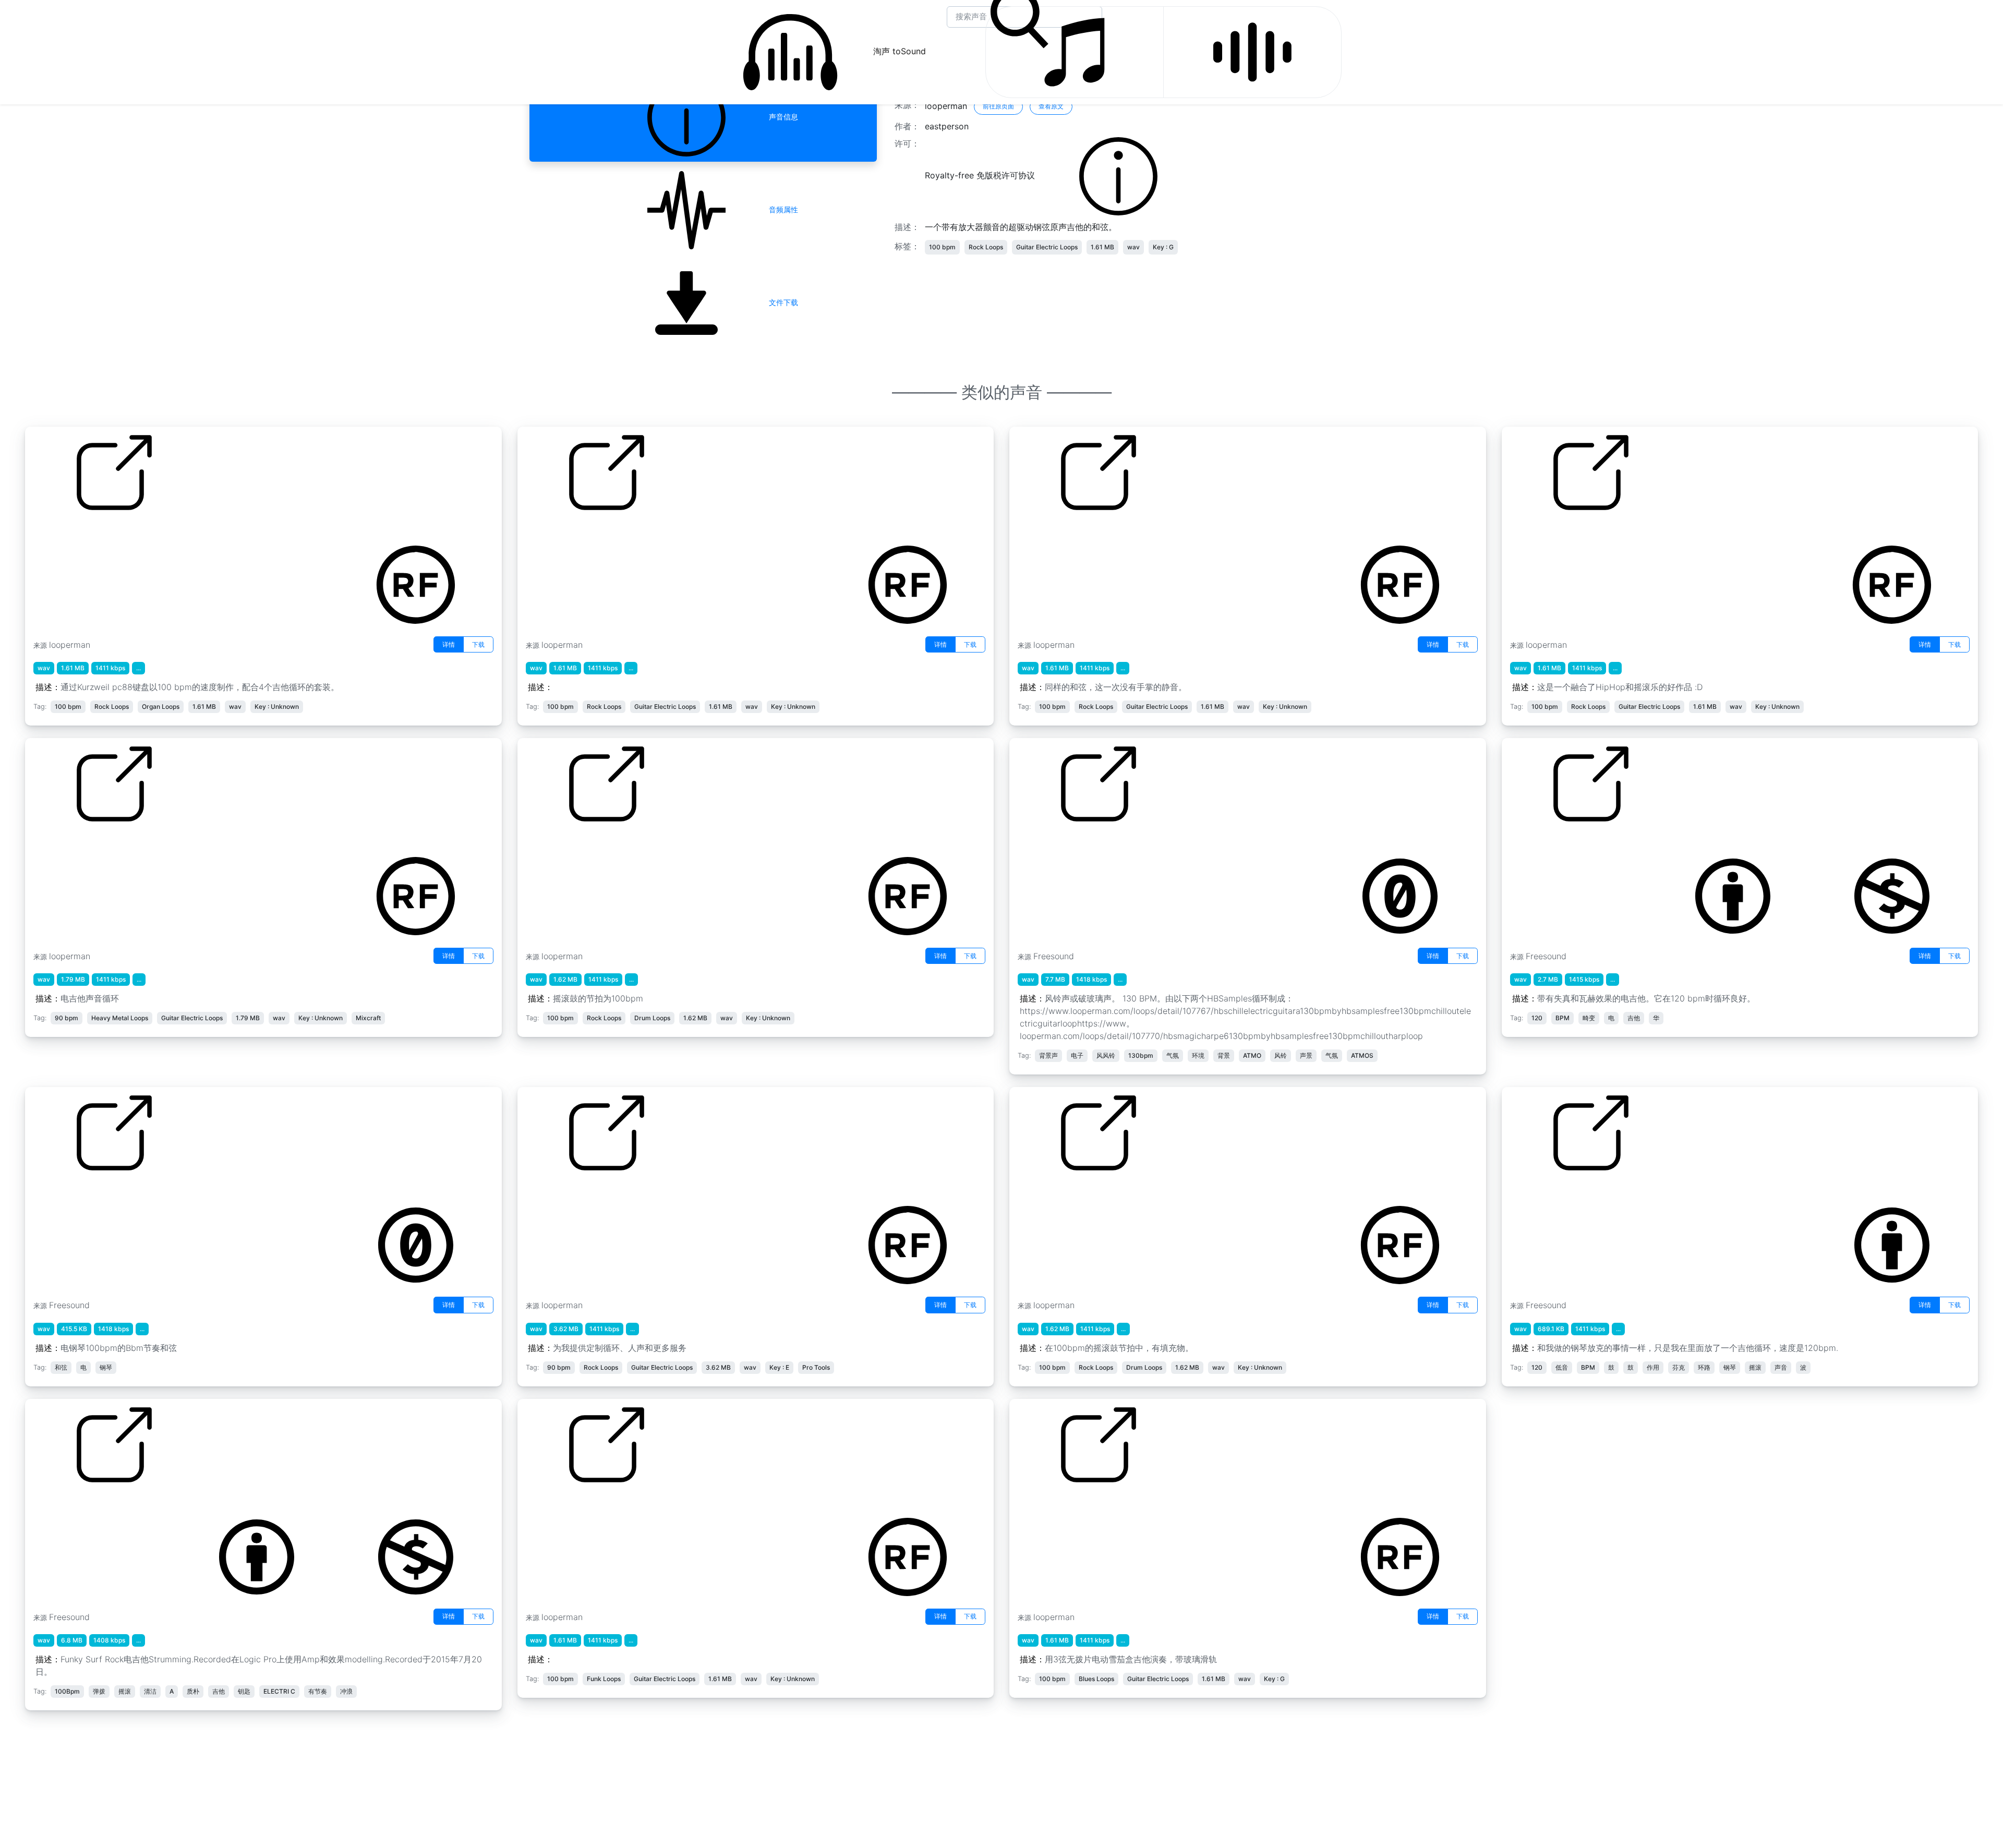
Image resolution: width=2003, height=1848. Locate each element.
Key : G (1163, 247)
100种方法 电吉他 (559, 1193)
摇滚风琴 (50, 533)
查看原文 (1051, 106)
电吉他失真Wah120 (1547, 844)
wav (1133, 247)
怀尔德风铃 (1038, 844)
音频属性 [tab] (781, 209)
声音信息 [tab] (781, 117)
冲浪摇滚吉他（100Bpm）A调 (91, 1505)
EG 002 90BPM (64, 844)
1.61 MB (1102, 247)
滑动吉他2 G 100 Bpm (1060, 1505)
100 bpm (942, 247)
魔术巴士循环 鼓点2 (562, 844)
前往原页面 (998, 106)
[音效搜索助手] (1252, 52)
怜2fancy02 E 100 (561, 1505)
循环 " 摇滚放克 (1538, 1193)
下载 (478, 644)
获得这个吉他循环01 (1548, 533)
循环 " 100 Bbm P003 (75, 1193)
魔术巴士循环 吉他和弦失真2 (1071, 533)
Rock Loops (986, 247)
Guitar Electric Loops (1047, 247)
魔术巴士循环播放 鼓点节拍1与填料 (1083, 1193)
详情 (449, 644)
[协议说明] (1118, 176)
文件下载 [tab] (781, 302)
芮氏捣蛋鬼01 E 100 (564, 533)
